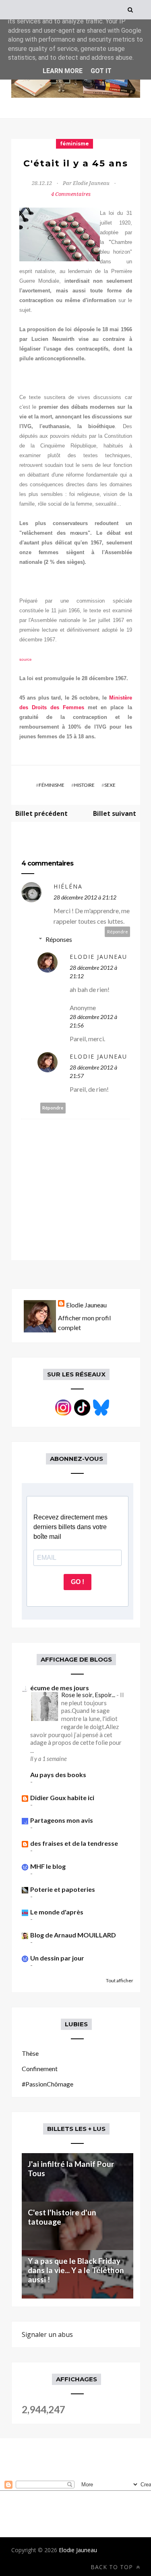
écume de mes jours (60, 1688)
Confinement (40, 2069)
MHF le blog (48, 1866)
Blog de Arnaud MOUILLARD (73, 1935)
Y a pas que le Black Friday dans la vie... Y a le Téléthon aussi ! (76, 2270)
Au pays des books (58, 1774)
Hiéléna (68, 886)
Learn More (63, 71)
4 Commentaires (71, 194)
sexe (110, 785)
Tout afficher (120, 1980)
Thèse (30, 2053)
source (26, 659)
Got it (101, 71)
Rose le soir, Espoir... (89, 1695)
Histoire (84, 785)
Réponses (59, 939)
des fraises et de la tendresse (74, 1843)
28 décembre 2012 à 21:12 (85, 897)
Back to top (113, 2567)
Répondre (118, 932)
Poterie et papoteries (63, 1889)
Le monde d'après (57, 1912)
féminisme (74, 144)
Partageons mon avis (62, 1820)
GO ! (78, 1582)
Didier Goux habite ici (62, 1798)
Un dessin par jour (57, 1958)
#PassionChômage (48, 2084)
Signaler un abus (47, 2334)
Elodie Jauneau (98, 957)
